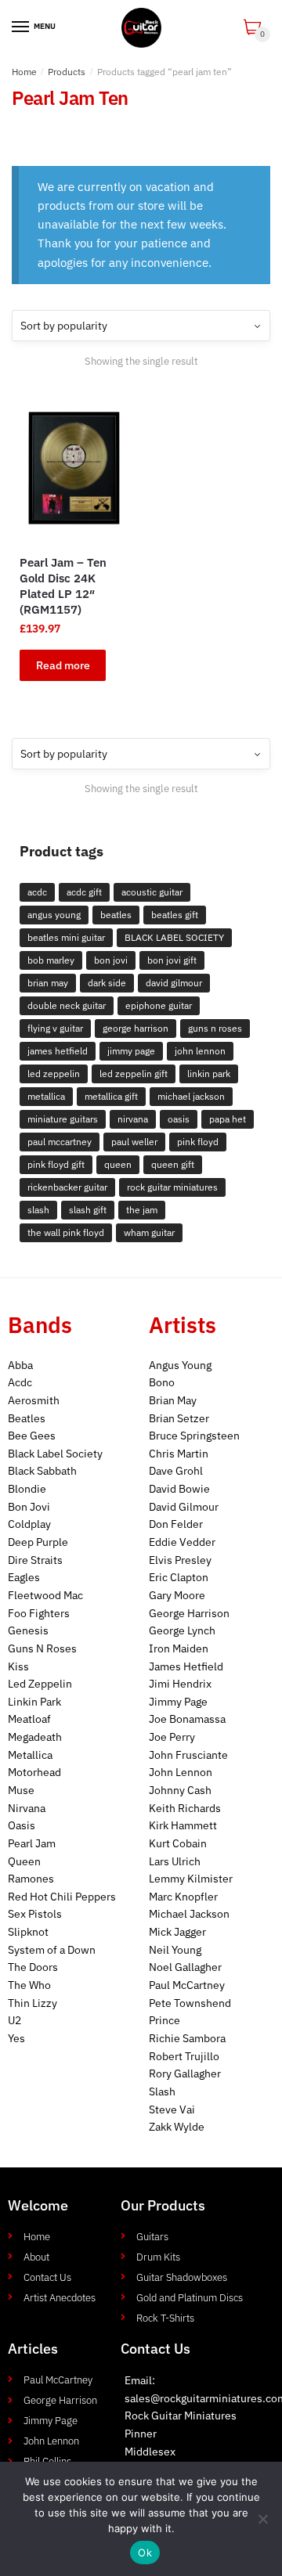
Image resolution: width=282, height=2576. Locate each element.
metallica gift (111, 1096)
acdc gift (84, 892)
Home (24, 72)
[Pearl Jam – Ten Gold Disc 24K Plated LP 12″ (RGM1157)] (74, 468)
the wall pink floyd (66, 1232)
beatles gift (175, 915)
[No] (262, 2519)
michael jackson (191, 1096)
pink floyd (198, 1142)
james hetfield (58, 1051)
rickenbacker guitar (67, 1187)
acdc (37, 892)
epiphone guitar (159, 1005)
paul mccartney (60, 1142)
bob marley (51, 960)
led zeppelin (54, 1074)
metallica (46, 1096)
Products (67, 72)
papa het (228, 1119)
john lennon (200, 1051)
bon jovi (111, 960)
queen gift (173, 1164)
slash (38, 1210)
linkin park (209, 1074)
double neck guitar (67, 1005)
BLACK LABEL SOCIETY (174, 937)
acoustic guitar (152, 892)
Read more (63, 665)
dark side (107, 983)
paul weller (134, 1142)
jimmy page (131, 1051)
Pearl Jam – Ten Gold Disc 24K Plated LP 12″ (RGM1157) (63, 586)
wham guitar (149, 1232)
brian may (48, 983)
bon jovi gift (172, 960)
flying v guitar (55, 1028)
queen (118, 1164)
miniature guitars (63, 1119)
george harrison (136, 1028)
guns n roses (215, 1028)
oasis (179, 1119)
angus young (54, 915)
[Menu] (21, 27)
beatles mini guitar (66, 937)
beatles (116, 915)
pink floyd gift (56, 1164)
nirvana (133, 1119)
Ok (145, 2553)
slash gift (88, 1210)
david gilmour (174, 983)
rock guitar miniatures (172, 1187)
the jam (142, 1210)
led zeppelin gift (134, 1074)
